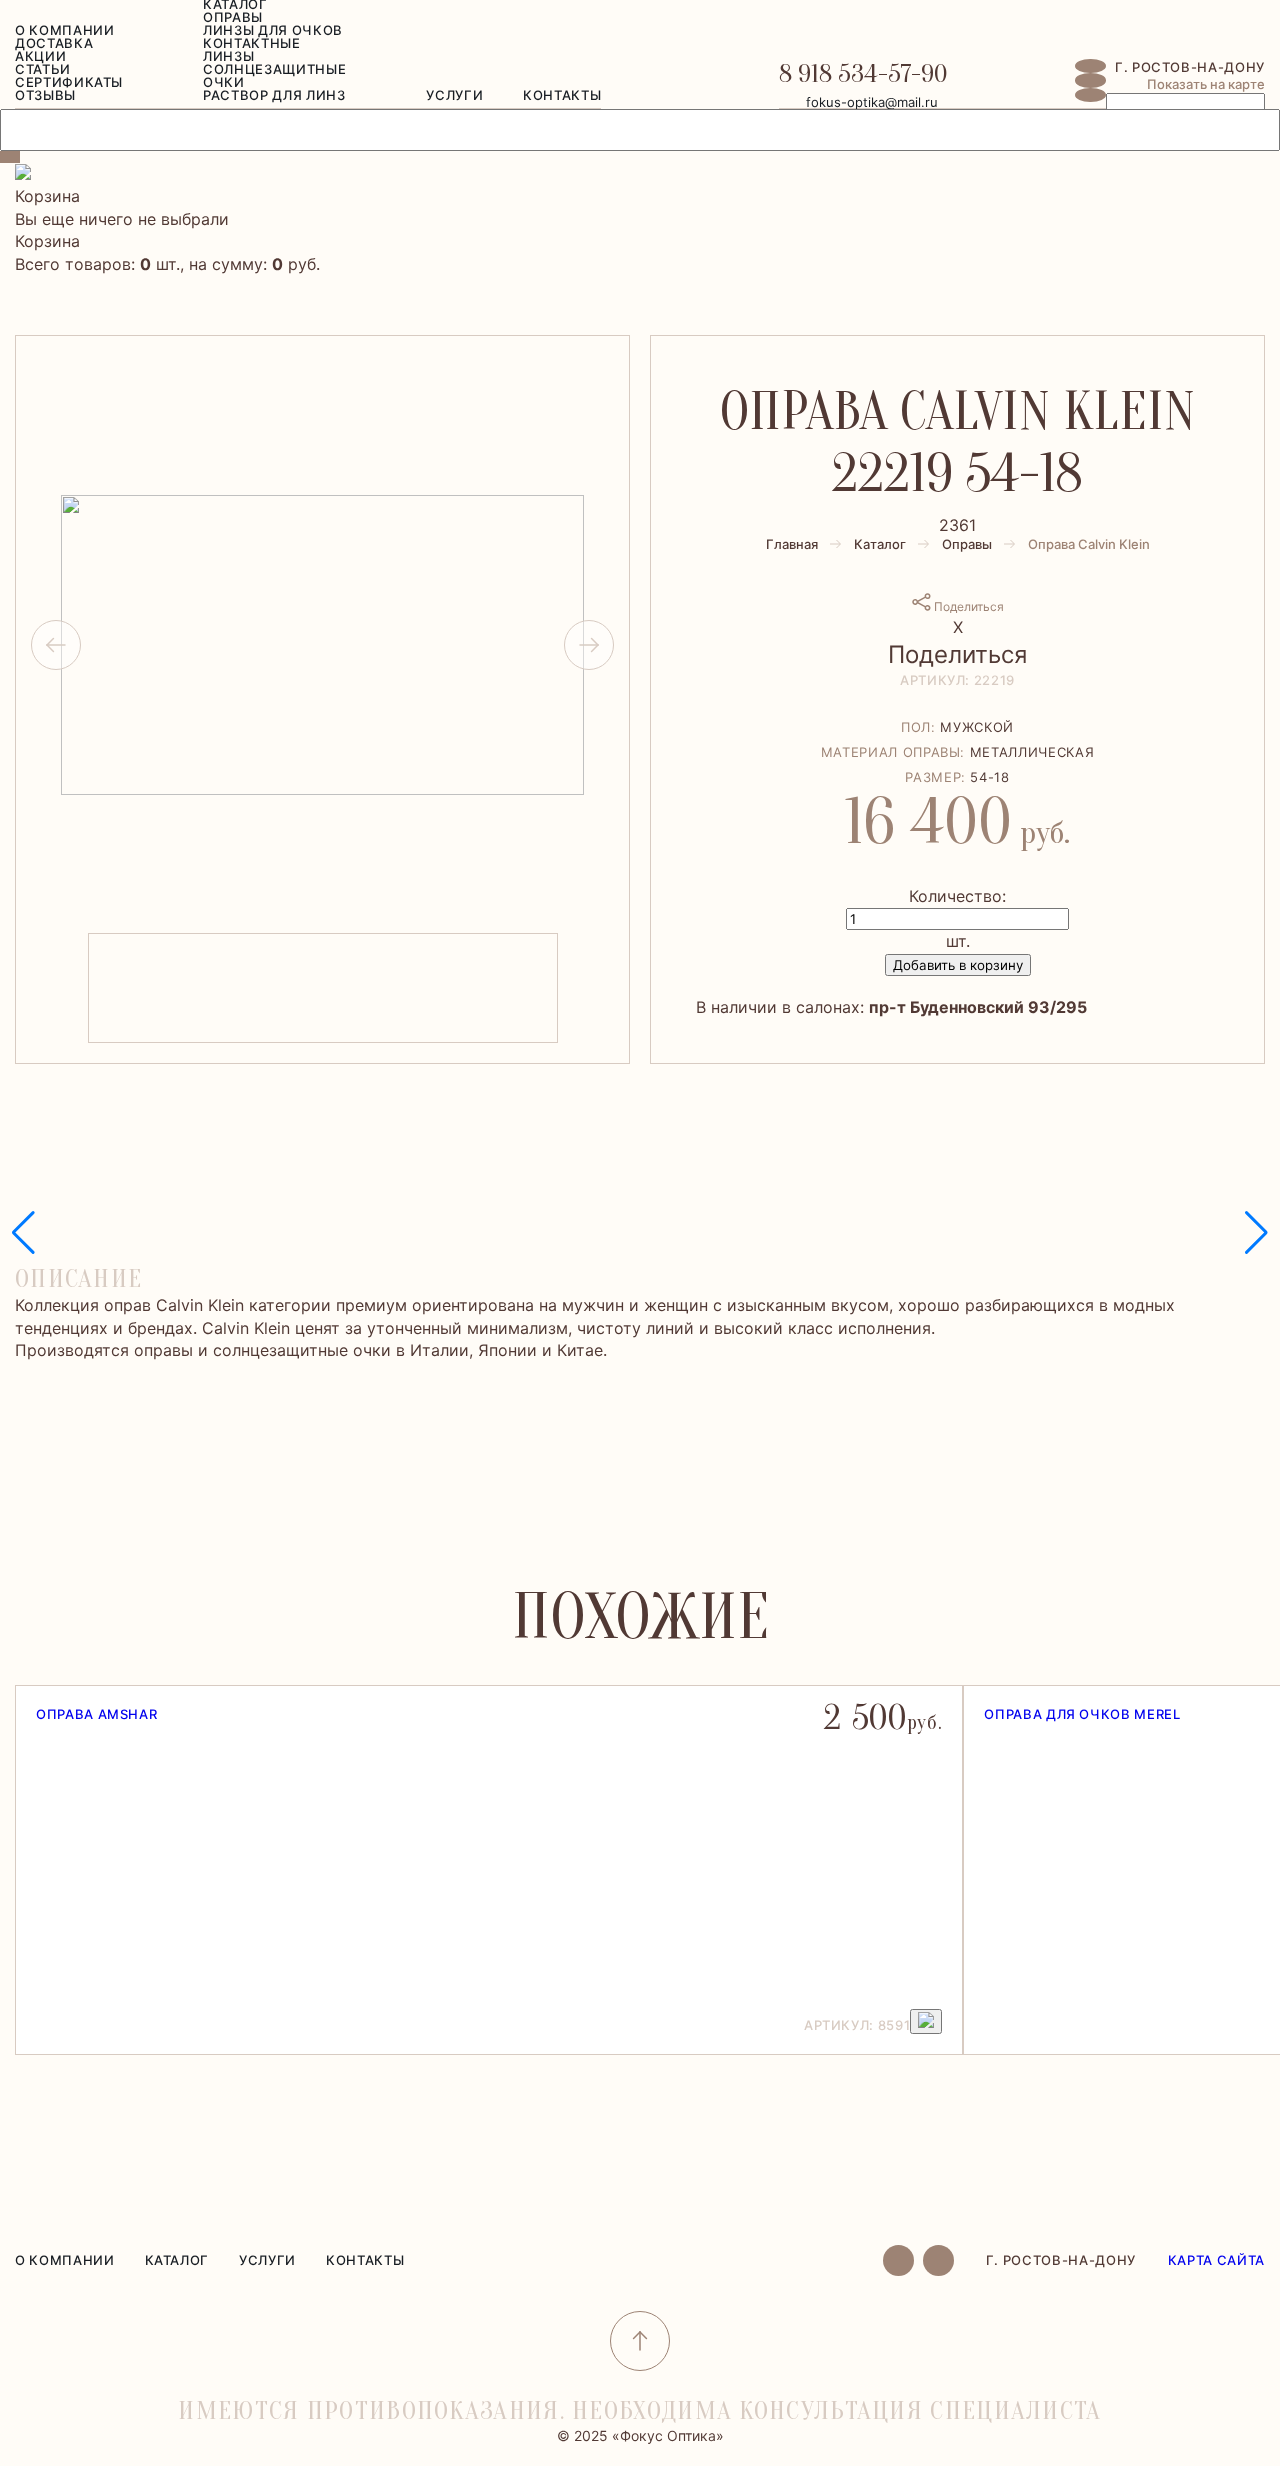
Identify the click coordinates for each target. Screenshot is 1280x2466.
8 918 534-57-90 (863, 74)
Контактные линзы (252, 49)
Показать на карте (1206, 84)
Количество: (957, 896)
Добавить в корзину (958, 965)
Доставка (54, 43)
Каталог (880, 544)
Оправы (233, 17)
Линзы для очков (273, 30)
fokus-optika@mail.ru (872, 102)
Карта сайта (1216, 2260)
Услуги (454, 95)
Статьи (43, 69)
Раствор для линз (274, 95)
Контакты (562, 95)
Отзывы (45, 95)
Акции (40, 56)
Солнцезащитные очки (274, 75)
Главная (792, 544)
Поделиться (967, 606)
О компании (65, 30)
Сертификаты (69, 82)
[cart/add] (926, 2021)
